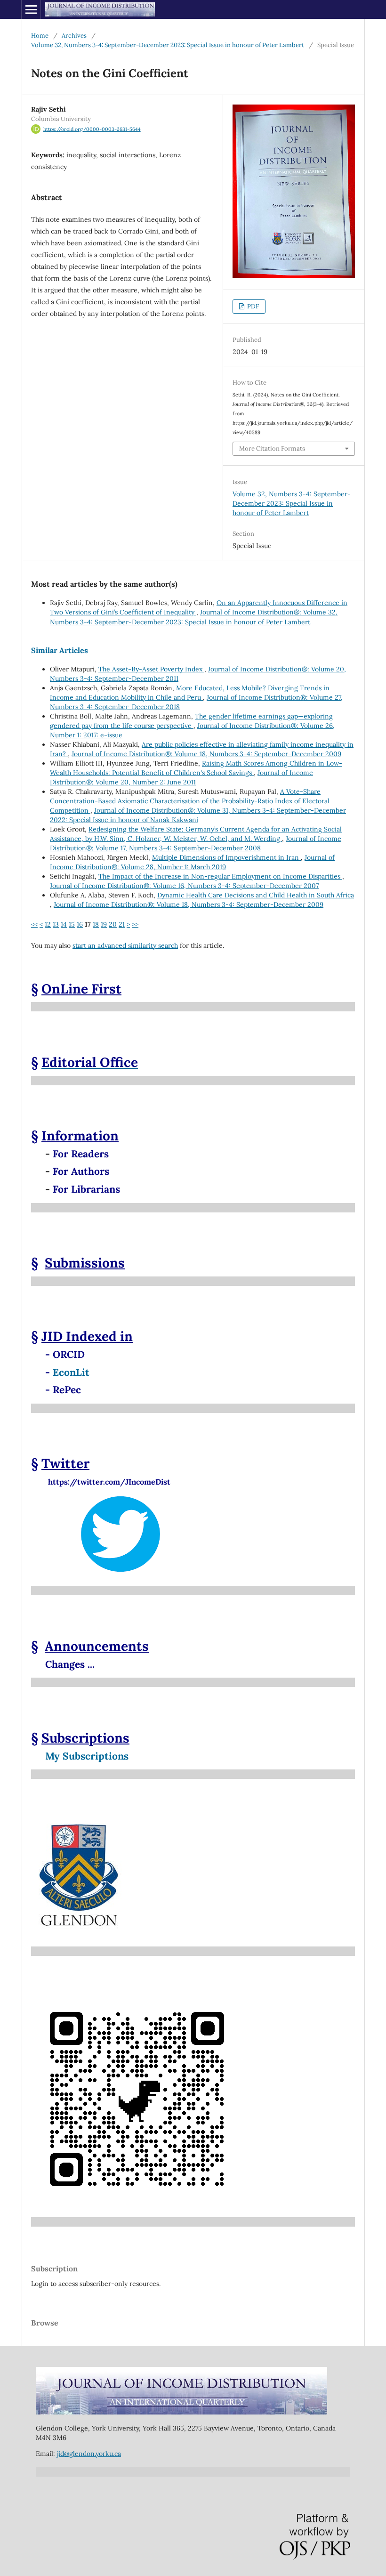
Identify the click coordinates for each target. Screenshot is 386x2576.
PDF (252, 306)
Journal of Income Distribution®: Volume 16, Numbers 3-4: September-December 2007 (184, 886)
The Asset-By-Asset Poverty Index (151, 669)
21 (122, 924)
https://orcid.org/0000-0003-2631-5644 (92, 129)
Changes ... (70, 1664)
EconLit (71, 1372)
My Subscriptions (87, 1756)
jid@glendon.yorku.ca (89, 2454)
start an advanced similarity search (125, 945)
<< (34, 924)
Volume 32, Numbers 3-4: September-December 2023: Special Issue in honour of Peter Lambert (168, 45)
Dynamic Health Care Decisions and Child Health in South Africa (256, 895)
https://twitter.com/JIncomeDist (101, 1482)
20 (113, 924)
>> (135, 924)
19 (104, 924)
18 (96, 924)
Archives (74, 36)
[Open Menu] (31, 9)
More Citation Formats (272, 448)
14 (64, 924)
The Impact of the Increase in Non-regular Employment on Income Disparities (220, 876)
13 (56, 924)
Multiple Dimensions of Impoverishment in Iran (226, 857)
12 (48, 924)
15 (72, 924)
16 (80, 924)
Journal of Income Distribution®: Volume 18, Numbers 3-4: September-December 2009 (206, 754)
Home (40, 36)
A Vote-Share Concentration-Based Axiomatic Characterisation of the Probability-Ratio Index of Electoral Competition (190, 801)
